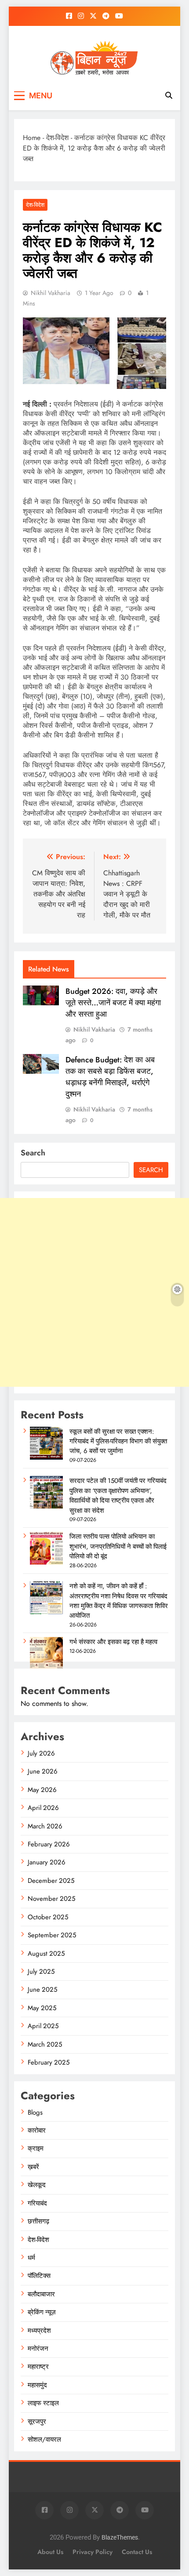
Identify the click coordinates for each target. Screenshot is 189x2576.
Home (32, 138)
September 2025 (52, 1935)
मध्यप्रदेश (39, 2331)
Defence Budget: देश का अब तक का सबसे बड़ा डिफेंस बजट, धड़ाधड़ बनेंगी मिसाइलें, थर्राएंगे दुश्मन (110, 1077)
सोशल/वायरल (44, 2439)
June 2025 (42, 1990)
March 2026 (45, 1826)
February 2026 (49, 1844)
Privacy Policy (93, 2552)
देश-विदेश (57, 138)
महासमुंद (37, 2385)
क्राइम (36, 2148)
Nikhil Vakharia (51, 293)
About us (50, 2552)
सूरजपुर (37, 2421)
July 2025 (41, 1972)
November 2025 (51, 1899)
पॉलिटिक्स (39, 2276)
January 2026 (47, 1862)
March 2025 (45, 2044)
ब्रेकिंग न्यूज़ (42, 2312)
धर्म (31, 2258)
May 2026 (42, 1790)
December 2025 (51, 1881)
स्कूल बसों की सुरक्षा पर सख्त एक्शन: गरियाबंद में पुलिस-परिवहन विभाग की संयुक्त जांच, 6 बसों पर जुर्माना (118, 1441)
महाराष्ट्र (38, 2367)
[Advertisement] (94, 1292)
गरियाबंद (37, 2203)
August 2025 (46, 1954)
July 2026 (41, 1753)
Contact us (137, 2552)
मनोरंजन (38, 2349)
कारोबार (37, 2130)
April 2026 (43, 1808)
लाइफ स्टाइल (43, 2403)
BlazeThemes (120, 2538)
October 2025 (48, 1917)
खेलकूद (37, 2185)
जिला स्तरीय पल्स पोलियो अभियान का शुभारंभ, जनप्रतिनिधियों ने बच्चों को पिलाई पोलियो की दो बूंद (118, 1546)
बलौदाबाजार (41, 2294)
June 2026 (43, 1771)
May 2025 (42, 2008)
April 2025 (43, 2026)
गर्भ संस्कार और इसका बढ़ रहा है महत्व (113, 1642)
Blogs (35, 2112)
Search (33, 1153)
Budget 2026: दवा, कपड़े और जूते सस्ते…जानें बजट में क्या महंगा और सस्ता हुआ (113, 1003)
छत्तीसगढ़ (38, 2221)
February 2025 (49, 2062)
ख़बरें (33, 2167)
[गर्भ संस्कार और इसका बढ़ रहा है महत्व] (46, 1668)
